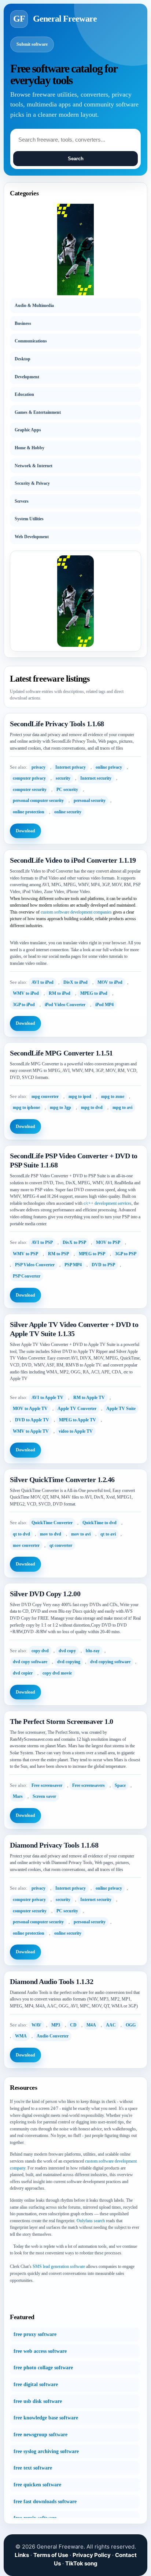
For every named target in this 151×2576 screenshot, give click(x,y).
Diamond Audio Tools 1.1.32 (51, 1981)
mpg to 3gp (60, 1107)
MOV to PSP (108, 1242)
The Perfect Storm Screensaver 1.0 (62, 1721)
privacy (38, 767)
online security (68, 812)
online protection (29, 812)
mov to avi (81, 1534)
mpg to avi (122, 1107)
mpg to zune (113, 1096)
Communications (31, 341)
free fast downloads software (45, 2502)
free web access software (40, 2351)
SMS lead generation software (59, 2266)
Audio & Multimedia (34, 305)
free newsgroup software (40, 2435)
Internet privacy (71, 767)
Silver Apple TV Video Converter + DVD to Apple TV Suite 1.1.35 (74, 1329)
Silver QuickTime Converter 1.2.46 (62, 1480)
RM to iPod (60, 993)
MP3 (56, 2025)
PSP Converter (27, 1276)
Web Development (32, 537)
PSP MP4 (73, 1265)
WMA (21, 2036)
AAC (111, 2025)
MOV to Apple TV (30, 1409)
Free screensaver (47, 1785)
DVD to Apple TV (32, 1420)
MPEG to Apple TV (78, 1420)
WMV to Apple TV (31, 1431)
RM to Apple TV (89, 1398)
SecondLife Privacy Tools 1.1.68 (57, 724)
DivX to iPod (75, 982)
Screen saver (44, 1796)
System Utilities (29, 519)
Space (120, 1785)
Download (25, 831)
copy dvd (40, 1651)
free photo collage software (43, 2368)
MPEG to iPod (94, 993)
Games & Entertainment (38, 412)
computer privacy (29, 778)
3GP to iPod (24, 1005)
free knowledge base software (46, 2418)
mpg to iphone (26, 1107)
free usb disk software (38, 2401)
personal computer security (38, 800)
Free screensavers (89, 1785)
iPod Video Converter (65, 1005)
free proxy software (35, 2334)
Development (27, 377)
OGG (131, 2025)
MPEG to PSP (92, 1254)
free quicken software (37, 2485)
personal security (90, 800)
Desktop (23, 359)
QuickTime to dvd (100, 1523)
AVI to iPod (43, 982)
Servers (22, 501)
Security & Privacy (32, 483)
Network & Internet (34, 466)
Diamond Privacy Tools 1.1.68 (54, 1845)
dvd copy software (30, 1662)
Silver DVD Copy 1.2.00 (45, 1594)
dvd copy (67, 1651)
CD (73, 2025)
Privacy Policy (92, 2555)
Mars (18, 1796)
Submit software (32, 44)
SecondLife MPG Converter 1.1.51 (61, 1053)
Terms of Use (51, 2555)
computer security (30, 790)
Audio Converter (53, 2036)
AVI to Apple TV (47, 1398)
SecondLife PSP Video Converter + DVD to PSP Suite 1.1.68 (74, 1160)
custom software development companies (77, 912)
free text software (33, 2468)
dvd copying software (110, 1662)
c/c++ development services (108, 1203)
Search (76, 159)
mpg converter (45, 1096)
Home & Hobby (30, 448)
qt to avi (108, 1534)
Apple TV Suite (121, 1409)
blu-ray (93, 1651)
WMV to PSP (25, 1254)
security (63, 778)
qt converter (61, 1545)
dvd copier (23, 1673)
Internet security (96, 778)
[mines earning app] (75, 250)
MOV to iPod (110, 982)
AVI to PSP (42, 1242)
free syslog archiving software (46, 2451)
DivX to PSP (74, 1242)
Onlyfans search (91, 2221)
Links (22, 2555)
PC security (67, 790)
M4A (91, 2025)
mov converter (26, 1545)
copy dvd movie (57, 1673)
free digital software (36, 2384)
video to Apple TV (76, 1431)
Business (23, 323)
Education (24, 394)
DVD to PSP (103, 1265)
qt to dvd (21, 1534)
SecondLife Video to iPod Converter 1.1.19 (73, 860)
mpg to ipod (80, 1096)
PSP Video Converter (35, 1265)
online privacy (109, 767)
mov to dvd (51, 1534)
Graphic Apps (28, 430)
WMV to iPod (26, 993)
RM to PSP (58, 1254)
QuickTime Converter (52, 1523)
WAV (36, 2025)
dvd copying (69, 1662)
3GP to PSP (126, 1254)
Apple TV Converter (77, 1409)
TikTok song (81, 2563)
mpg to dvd (92, 1107)
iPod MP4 (104, 1005)
